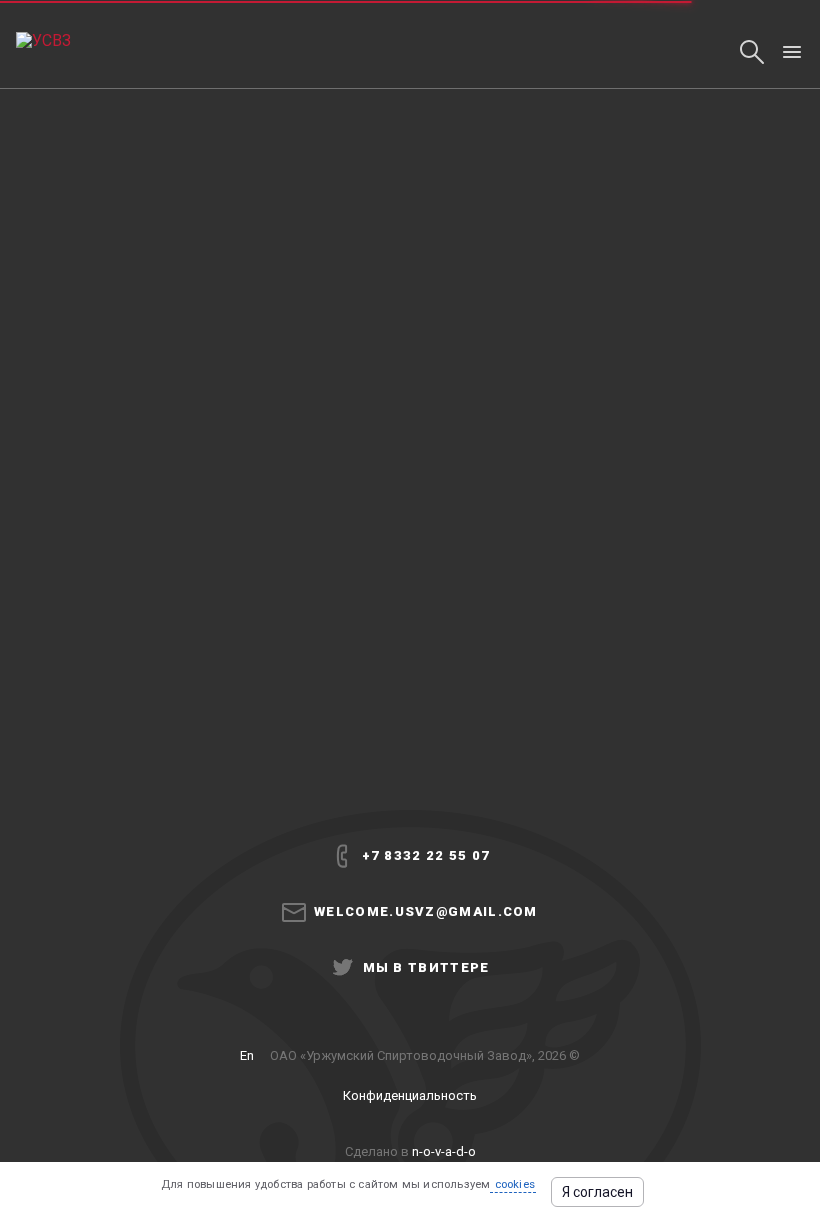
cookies (513, 1184)
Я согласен (597, 1192)
